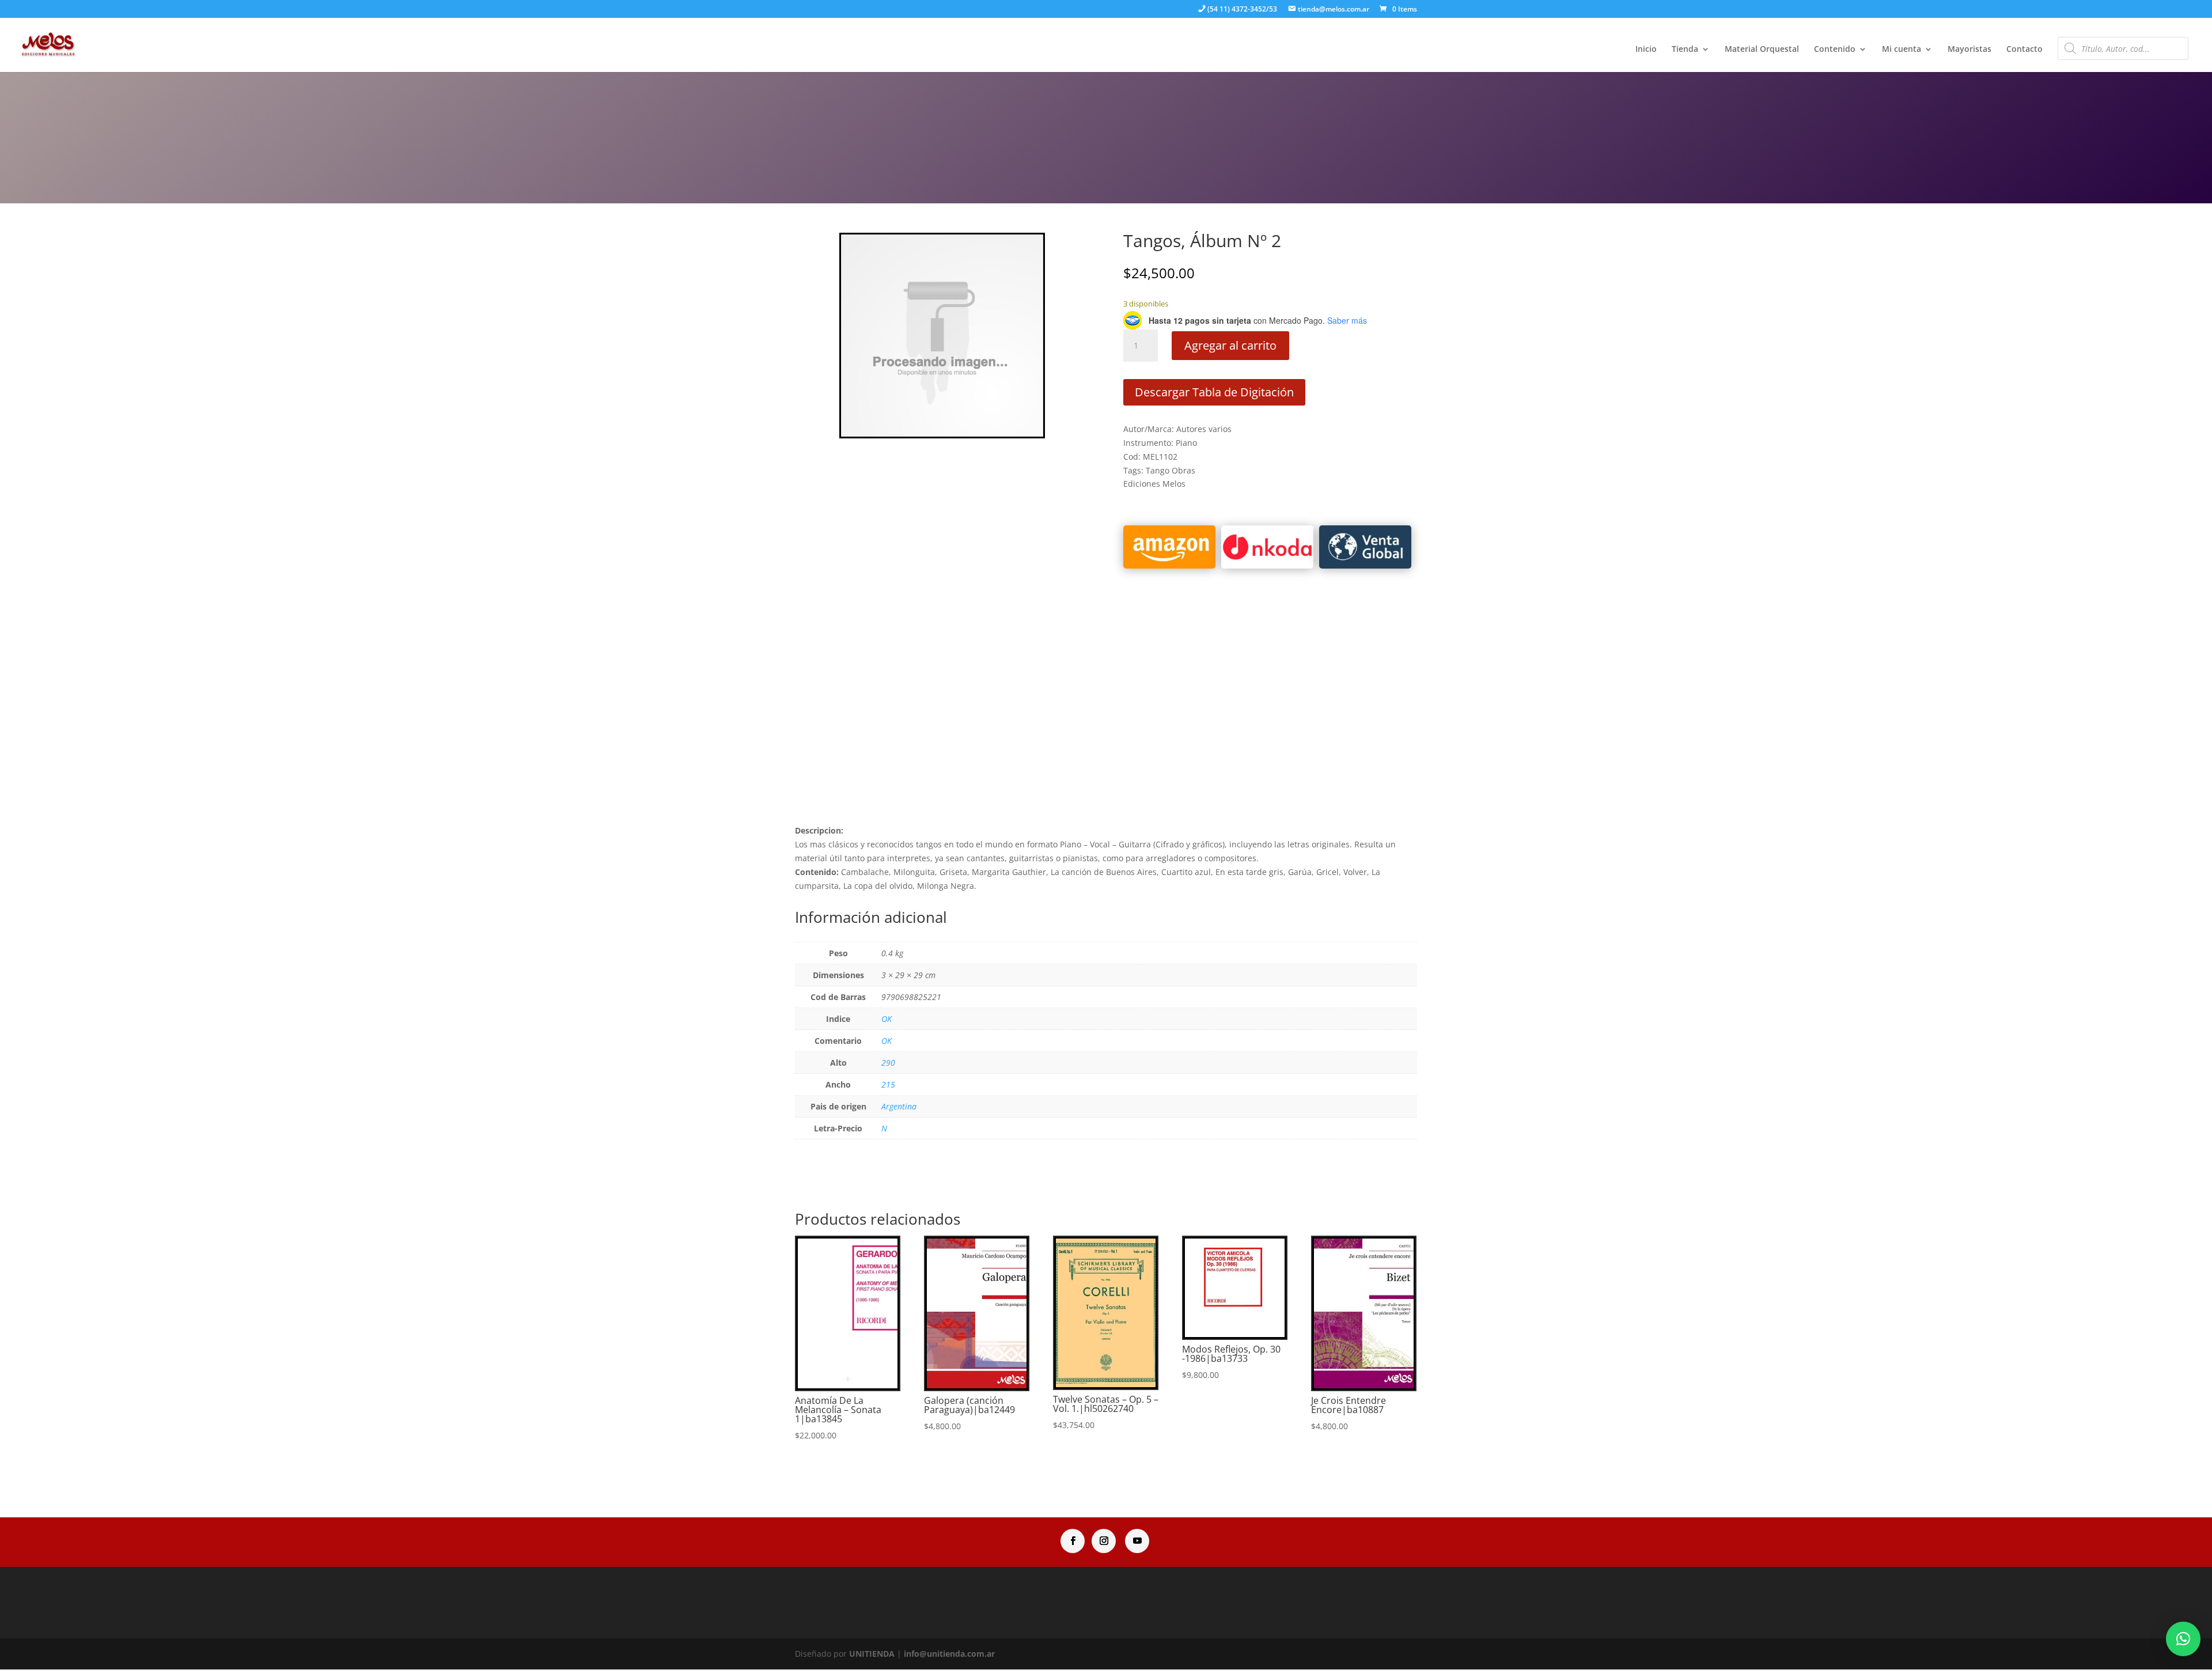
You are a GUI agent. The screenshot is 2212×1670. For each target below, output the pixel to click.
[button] (2183, 1639)
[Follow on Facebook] (1073, 1541)
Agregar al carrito (1230, 345)
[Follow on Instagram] (1104, 1541)
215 (888, 1084)
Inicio (1646, 50)
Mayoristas (1969, 50)
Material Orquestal (1762, 50)
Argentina (899, 1106)
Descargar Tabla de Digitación (1214, 392)
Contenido (1835, 50)
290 (888, 1063)
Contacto (2024, 50)
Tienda (1685, 50)
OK (887, 1019)
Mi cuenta (1902, 50)
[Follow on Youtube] (1137, 1541)
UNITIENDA (872, 1654)
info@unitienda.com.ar (949, 1654)
